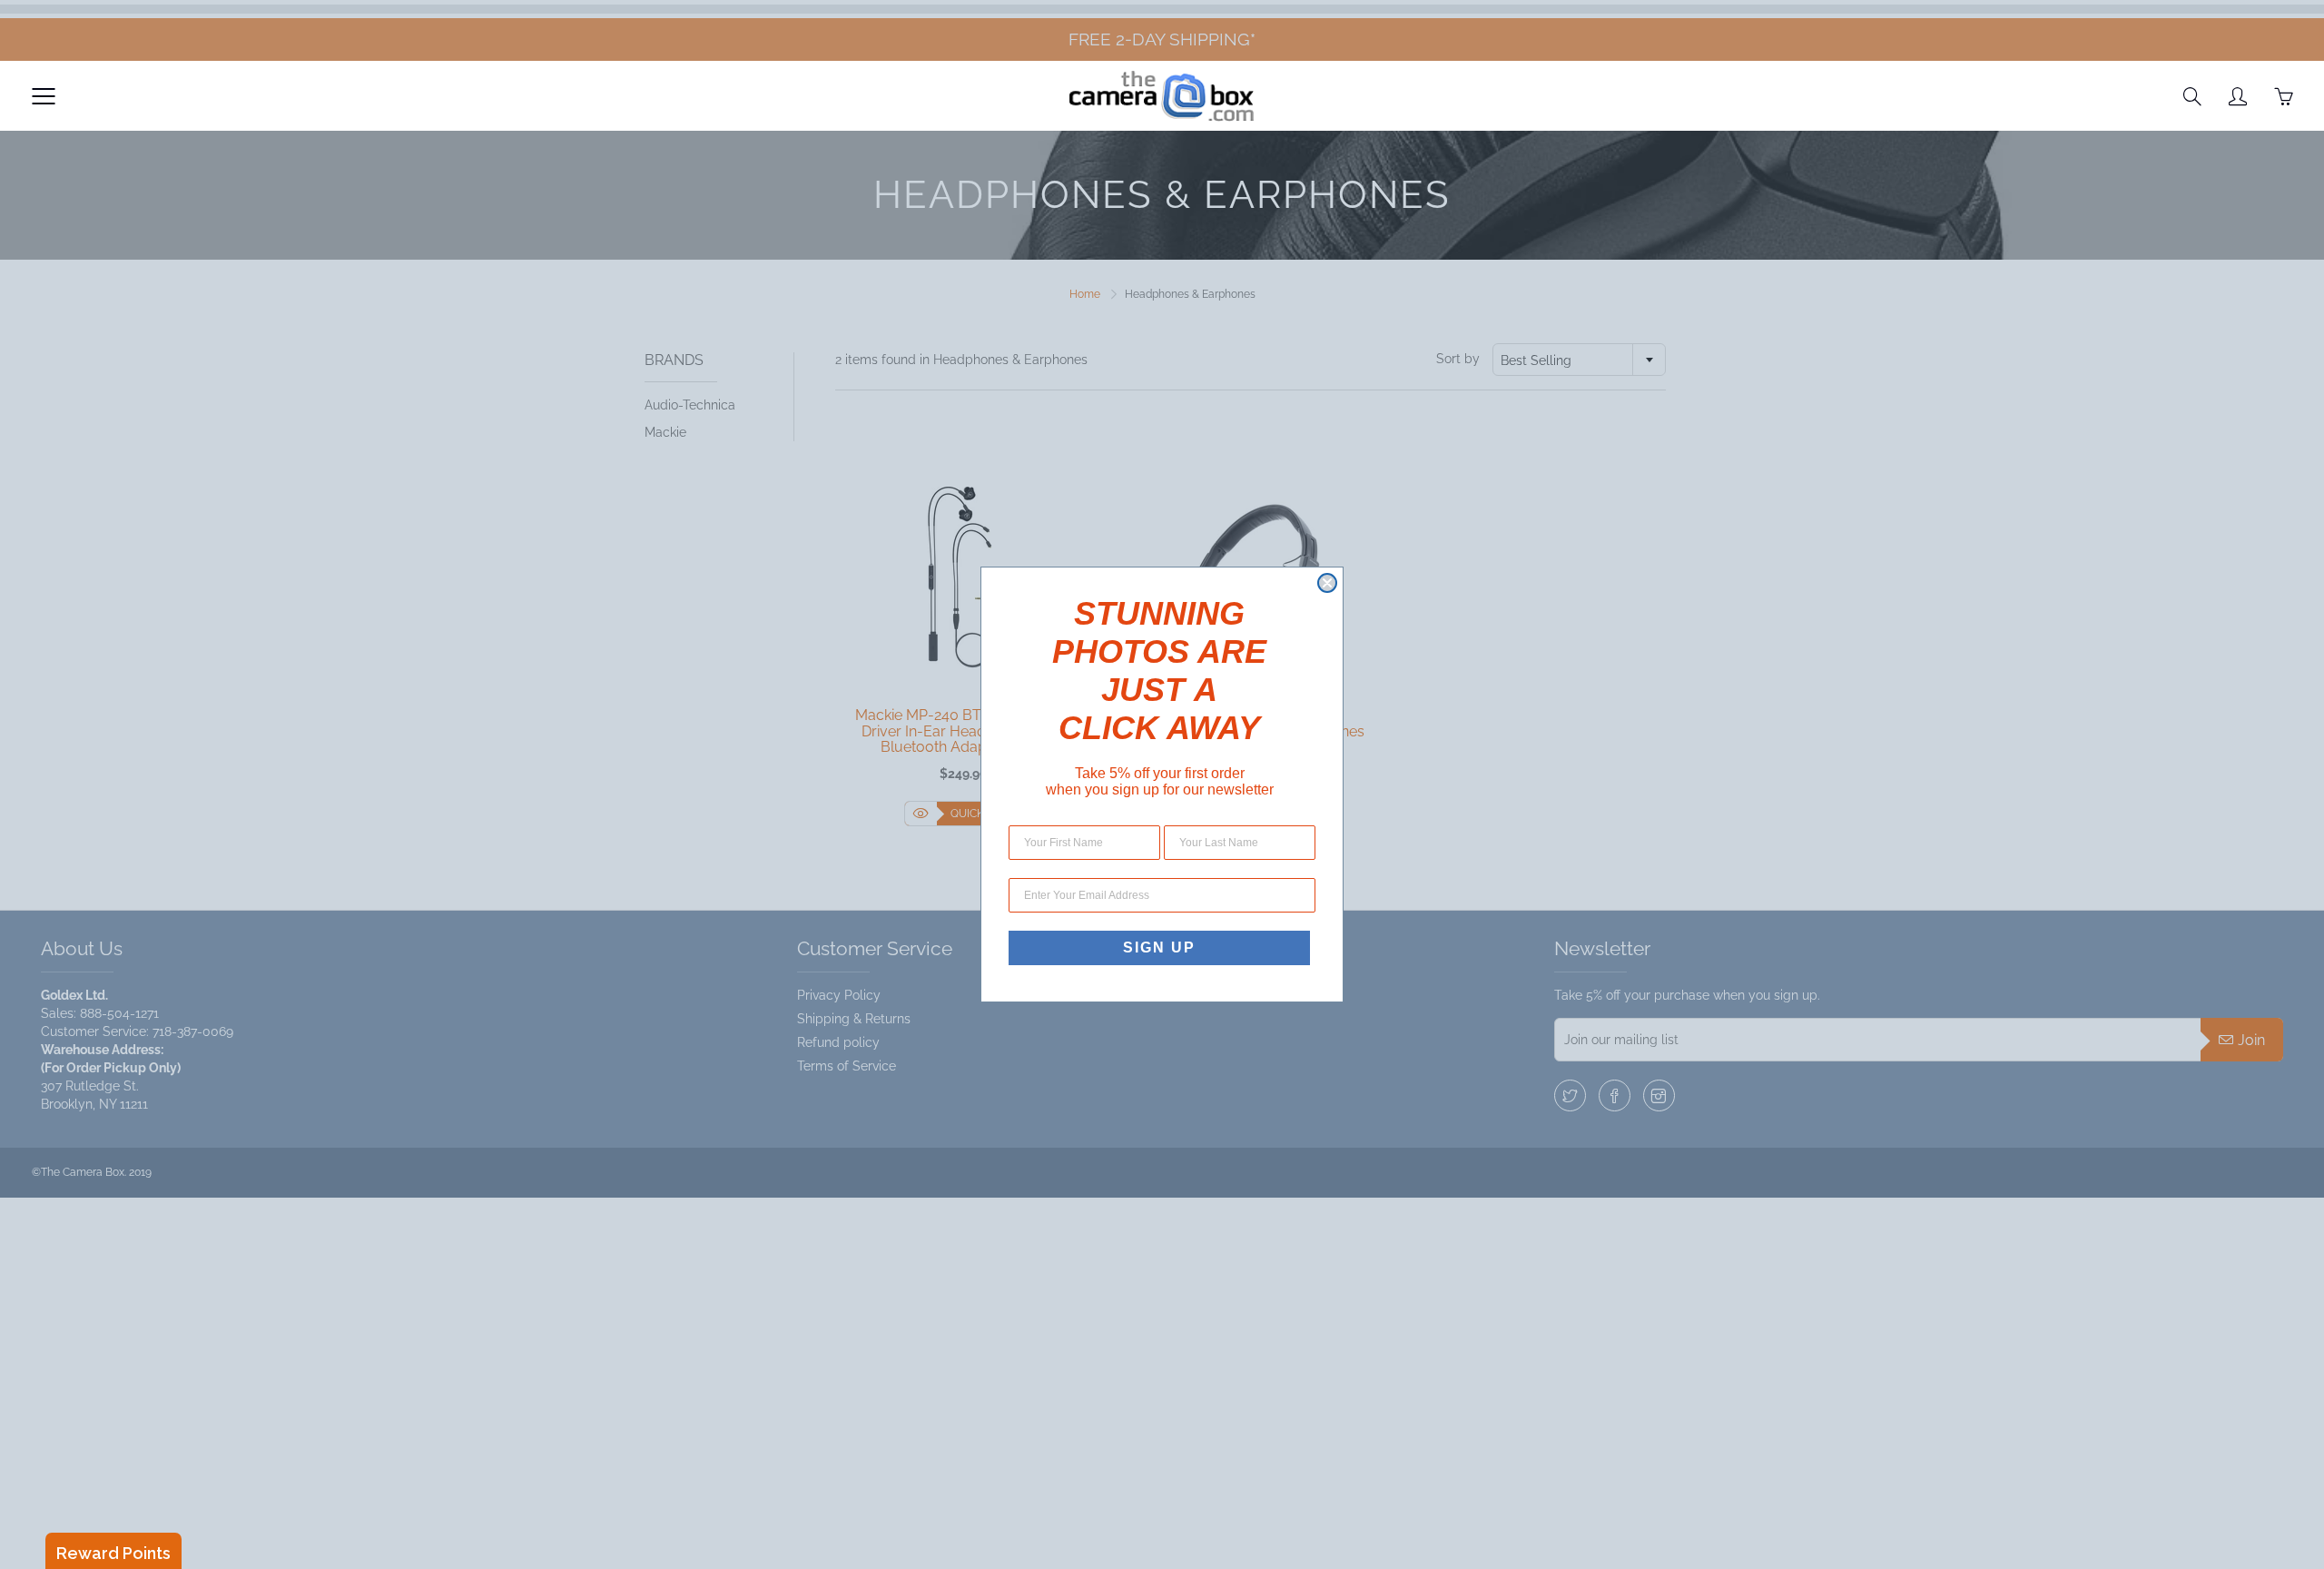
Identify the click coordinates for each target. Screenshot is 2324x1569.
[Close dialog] (1327, 583)
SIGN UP (1159, 947)
